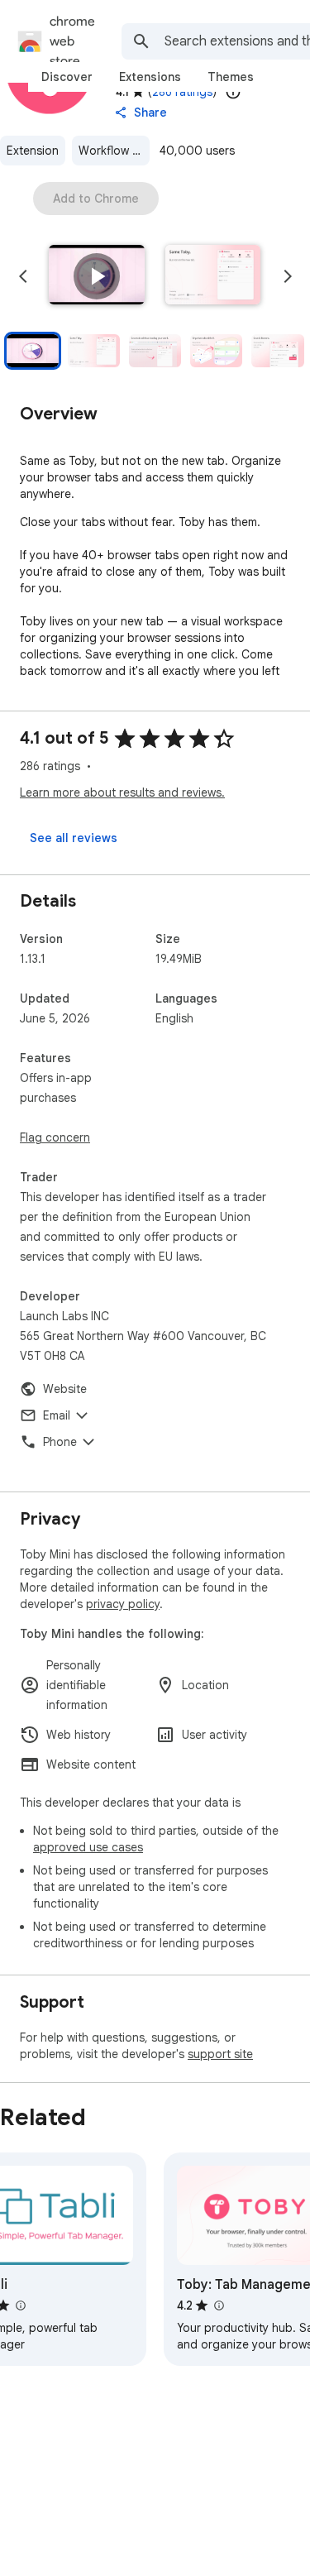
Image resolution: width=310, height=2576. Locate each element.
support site (220, 2054)
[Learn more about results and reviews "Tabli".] (20, 2305)
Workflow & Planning (114, 151)
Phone (60, 1442)
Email (57, 1415)
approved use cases (88, 1847)
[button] (97, 276)
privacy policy (123, 1604)
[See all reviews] (74, 838)
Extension (33, 151)
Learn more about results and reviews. (122, 792)
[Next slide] (288, 276)
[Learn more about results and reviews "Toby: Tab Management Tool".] (218, 2305)
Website (65, 1389)
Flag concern (55, 1137)
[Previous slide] (23, 276)
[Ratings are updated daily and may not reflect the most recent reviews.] (233, 92)
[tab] (67, 77)
